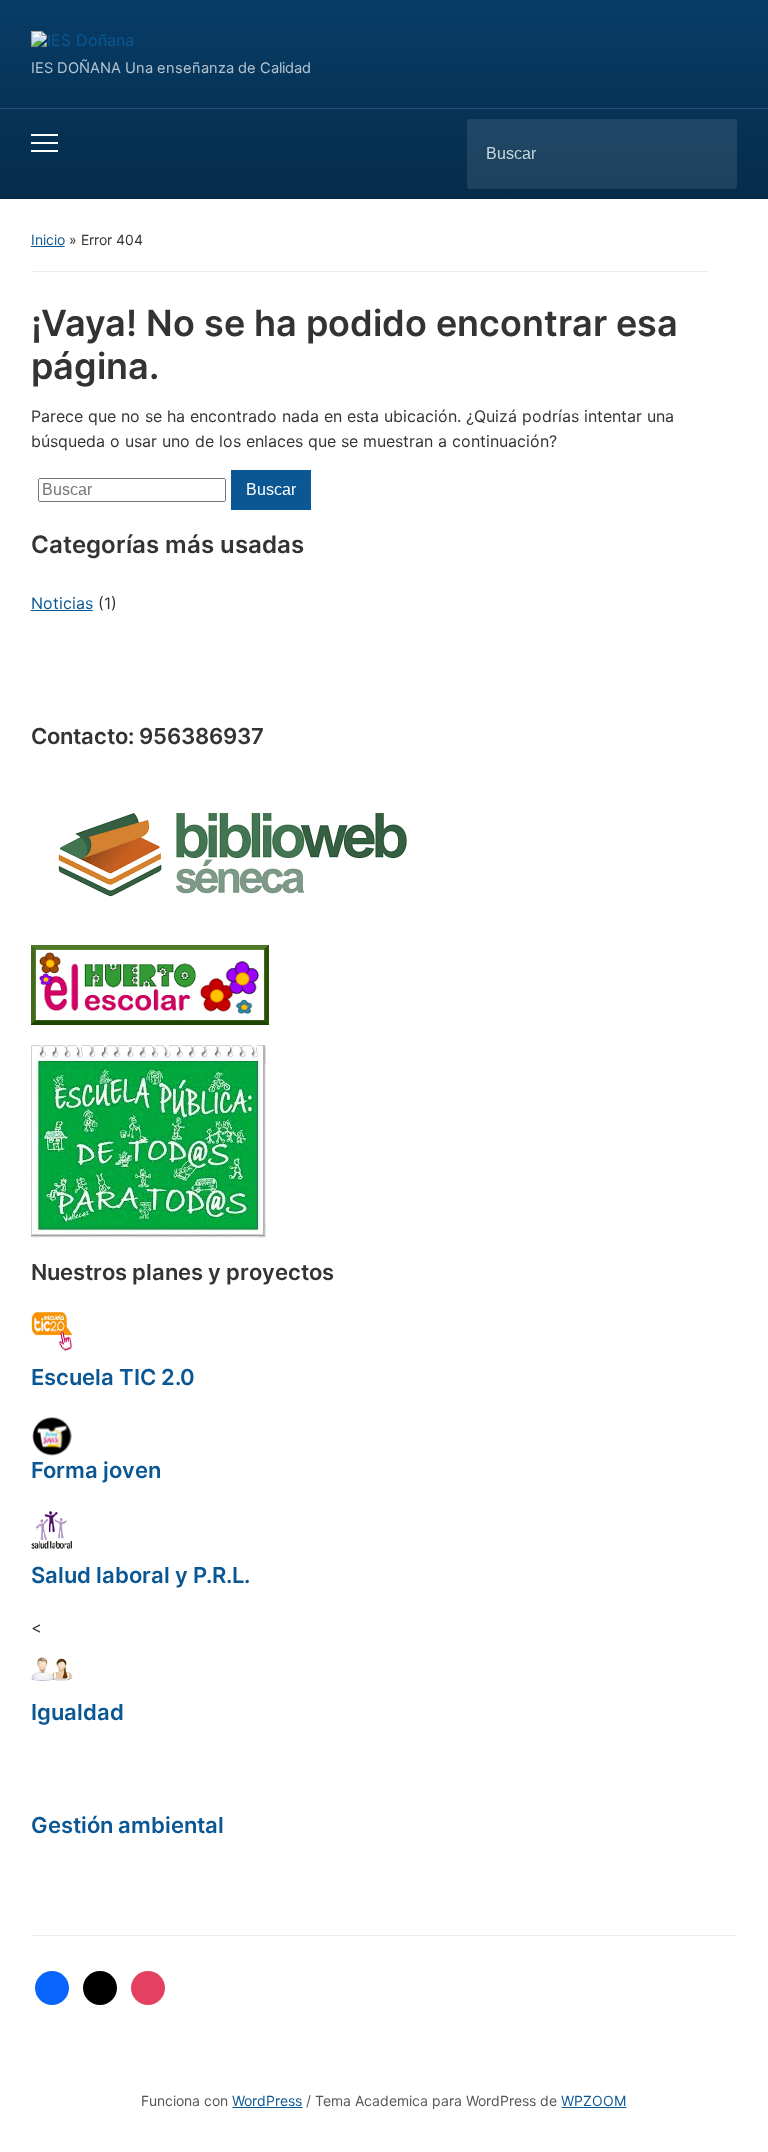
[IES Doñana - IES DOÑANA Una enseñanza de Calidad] (82, 39)
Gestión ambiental (127, 1825)
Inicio (48, 239)
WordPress (267, 2100)
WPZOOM (593, 2100)
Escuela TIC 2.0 (113, 1377)
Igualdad (77, 1712)
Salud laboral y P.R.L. (140, 1575)
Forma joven (96, 1470)
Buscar (705, 154)
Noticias (62, 603)
